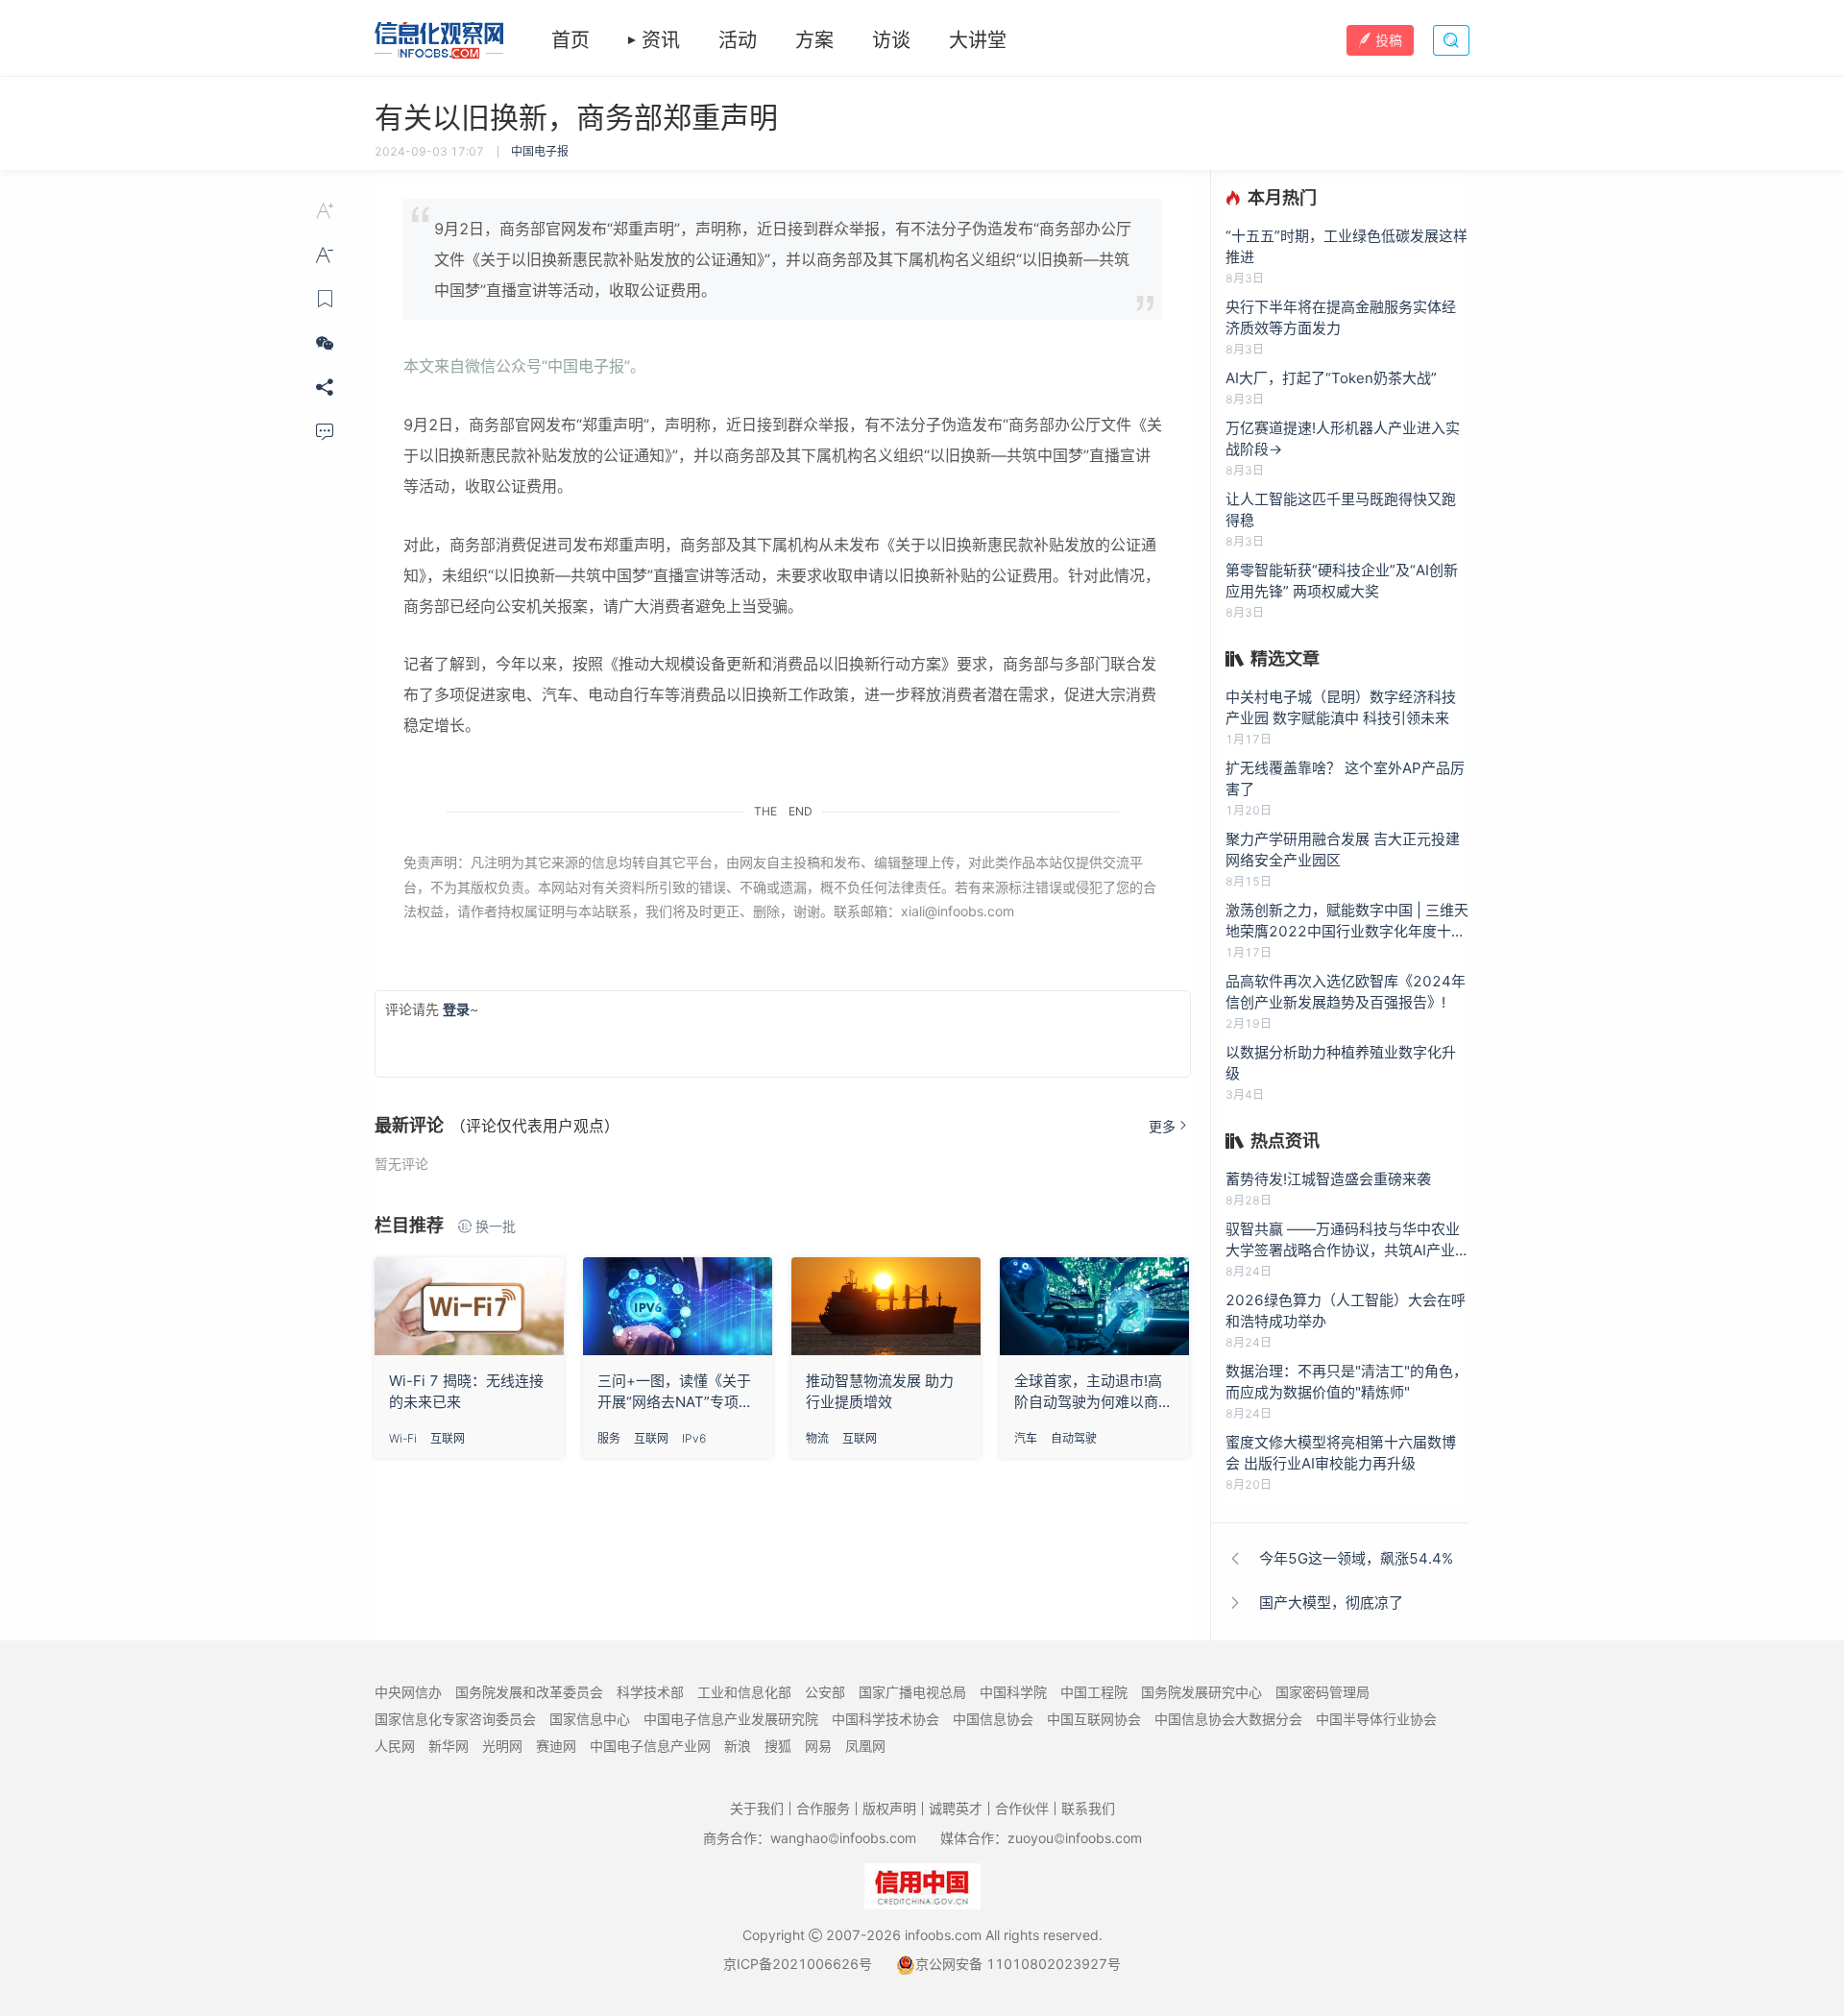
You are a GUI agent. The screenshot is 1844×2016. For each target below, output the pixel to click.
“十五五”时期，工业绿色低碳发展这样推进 (1347, 246)
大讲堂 (978, 40)
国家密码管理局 (1322, 1692)
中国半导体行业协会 (1376, 1719)
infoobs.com (943, 1935)
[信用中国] (922, 1885)
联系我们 (1088, 1808)
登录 (456, 1009)
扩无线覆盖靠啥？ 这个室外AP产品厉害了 (1345, 778)
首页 (570, 40)
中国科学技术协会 (886, 1719)
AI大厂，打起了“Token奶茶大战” (1331, 378)
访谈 (891, 40)
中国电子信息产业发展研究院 (731, 1719)
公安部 (825, 1692)
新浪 (738, 1746)
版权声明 (889, 1808)
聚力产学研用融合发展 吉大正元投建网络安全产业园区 (1343, 850)
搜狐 (778, 1746)
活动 (738, 40)
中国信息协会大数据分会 (1228, 1719)
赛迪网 (556, 1746)
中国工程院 (1094, 1692)
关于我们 (757, 1808)
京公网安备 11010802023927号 (1018, 1964)
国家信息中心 (590, 1719)
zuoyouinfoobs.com (1075, 1838)
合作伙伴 (1022, 1808)
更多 (1162, 1126)
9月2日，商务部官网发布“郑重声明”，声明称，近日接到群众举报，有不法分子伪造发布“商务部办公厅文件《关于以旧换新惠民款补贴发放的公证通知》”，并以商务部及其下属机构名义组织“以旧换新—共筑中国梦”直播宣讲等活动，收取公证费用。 (783, 259)
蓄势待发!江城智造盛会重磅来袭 (1328, 1179)
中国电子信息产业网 (650, 1746)
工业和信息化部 (744, 1692)
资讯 (661, 40)
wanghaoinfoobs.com (843, 1838)
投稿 (1389, 40)
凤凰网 (865, 1746)
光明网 (502, 1746)
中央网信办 (408, 1692)
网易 (818, 1746)
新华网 (449, 1746)
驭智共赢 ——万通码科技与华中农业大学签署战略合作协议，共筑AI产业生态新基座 (1347, 1240)
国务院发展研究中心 (1201, 1692)
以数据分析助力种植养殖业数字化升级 (1341, 1063)
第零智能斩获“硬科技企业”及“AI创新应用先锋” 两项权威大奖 (1342, 581)
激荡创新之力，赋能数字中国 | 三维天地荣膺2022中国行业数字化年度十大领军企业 (1347, 922)
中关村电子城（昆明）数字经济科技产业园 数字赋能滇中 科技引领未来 (1341, 707)
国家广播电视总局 (912, 1692)
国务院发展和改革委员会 (529, 1692)
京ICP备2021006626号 (798, 1964)
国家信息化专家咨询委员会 (455, 1719)
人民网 (395, 1746)
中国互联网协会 (1094, 1719)
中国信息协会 (993, 1719)
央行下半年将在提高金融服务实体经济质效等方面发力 (1341, 317)
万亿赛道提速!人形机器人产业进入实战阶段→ (1343, 438)
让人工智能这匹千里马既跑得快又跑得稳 (1341, 510)
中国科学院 (1013, 1692)
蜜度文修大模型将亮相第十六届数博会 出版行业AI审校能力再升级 (1341, 1453)
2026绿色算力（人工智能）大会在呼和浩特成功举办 (1346, 1311)
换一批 (496, 1226)
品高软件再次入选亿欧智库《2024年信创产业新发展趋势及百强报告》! (1346, 992)
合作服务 (823, 1808)
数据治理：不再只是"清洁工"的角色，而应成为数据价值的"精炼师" (1347, 1382)
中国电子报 (540, 151)
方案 (814, 40)
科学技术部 (650, 1692)
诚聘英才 (956, 1808)
